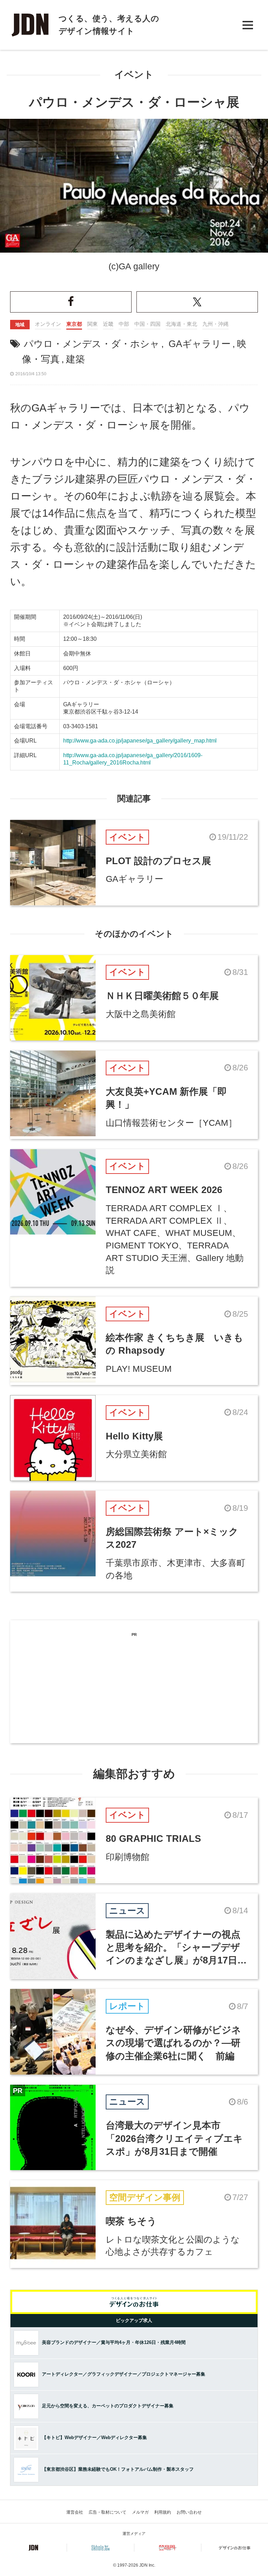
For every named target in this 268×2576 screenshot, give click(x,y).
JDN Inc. (147, 2565)
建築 (75, 359)
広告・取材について (107, 2512)
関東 (92, 324)
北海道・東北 (181, 324)
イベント (134, 75)
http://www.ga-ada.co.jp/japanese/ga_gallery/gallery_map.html (140, 741)
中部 (124, 324)
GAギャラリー (200, 344)
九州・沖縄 (215, 324)
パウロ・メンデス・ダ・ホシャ (92, 344)
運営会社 (75, 2512)
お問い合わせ (189, 2512)
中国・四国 (147, 324)
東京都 (74, 324)
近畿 (108, 324)
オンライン (48, 324)
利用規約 (163, 2512)
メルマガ (140, 2512)
